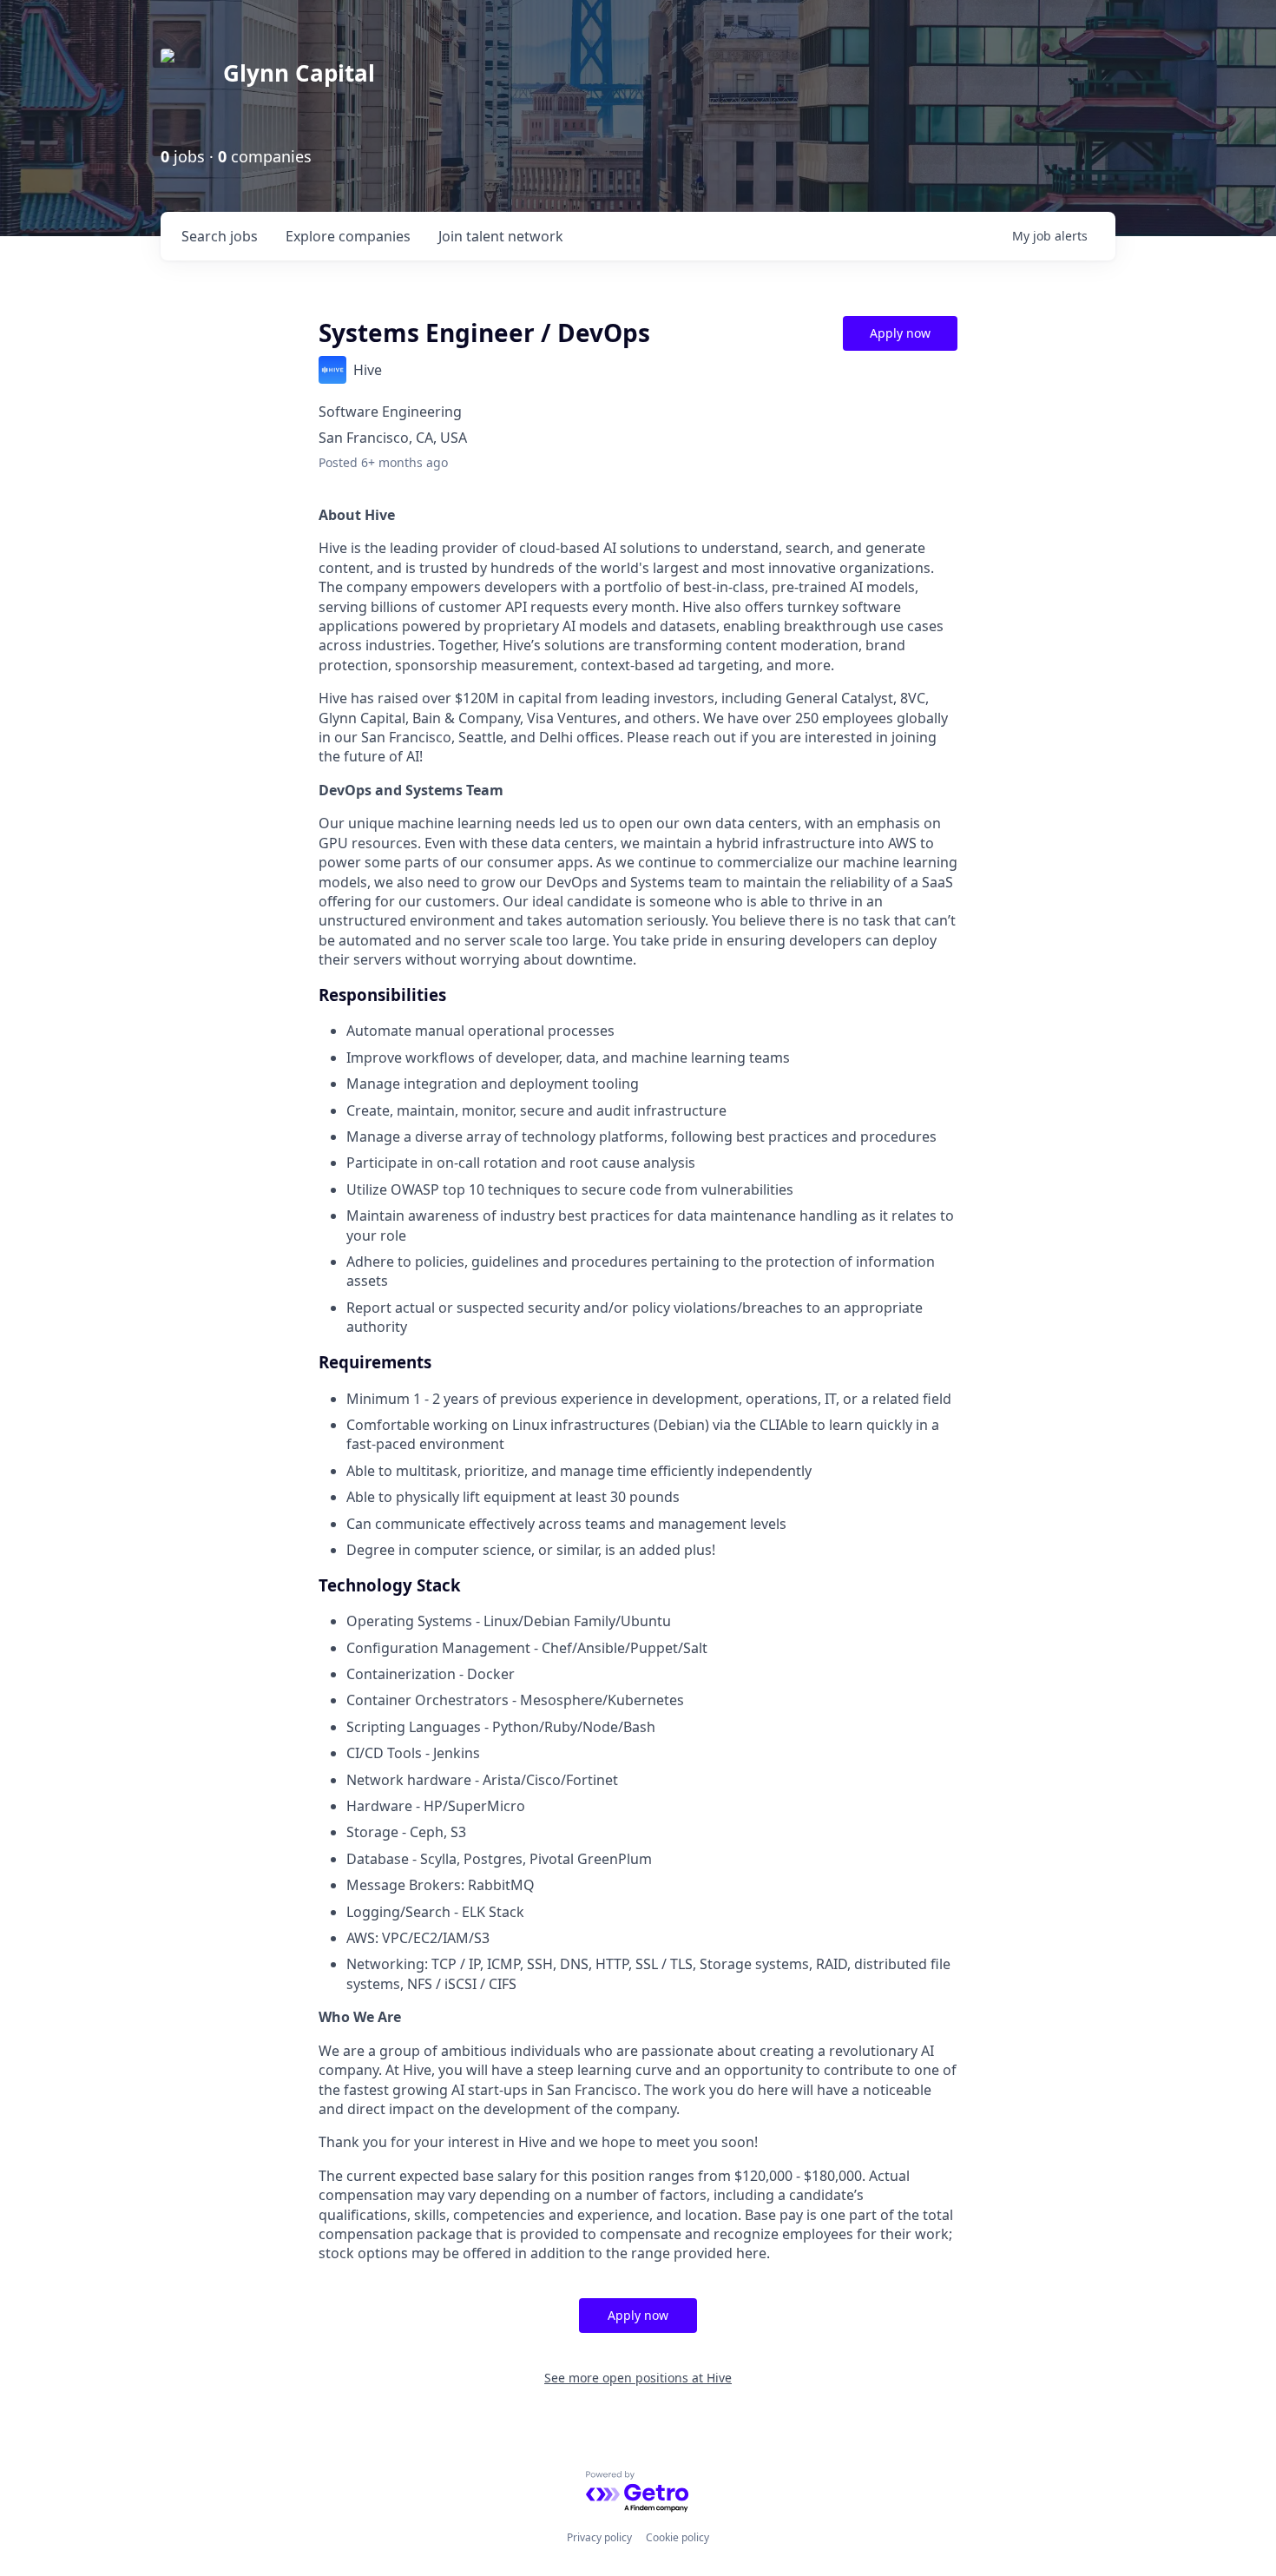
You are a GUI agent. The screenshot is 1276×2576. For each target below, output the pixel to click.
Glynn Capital (299, 73)
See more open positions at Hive (638, 2378)
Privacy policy (599, 2537)
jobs (220, 236)
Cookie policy (677, 2537)
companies (348, 236)
